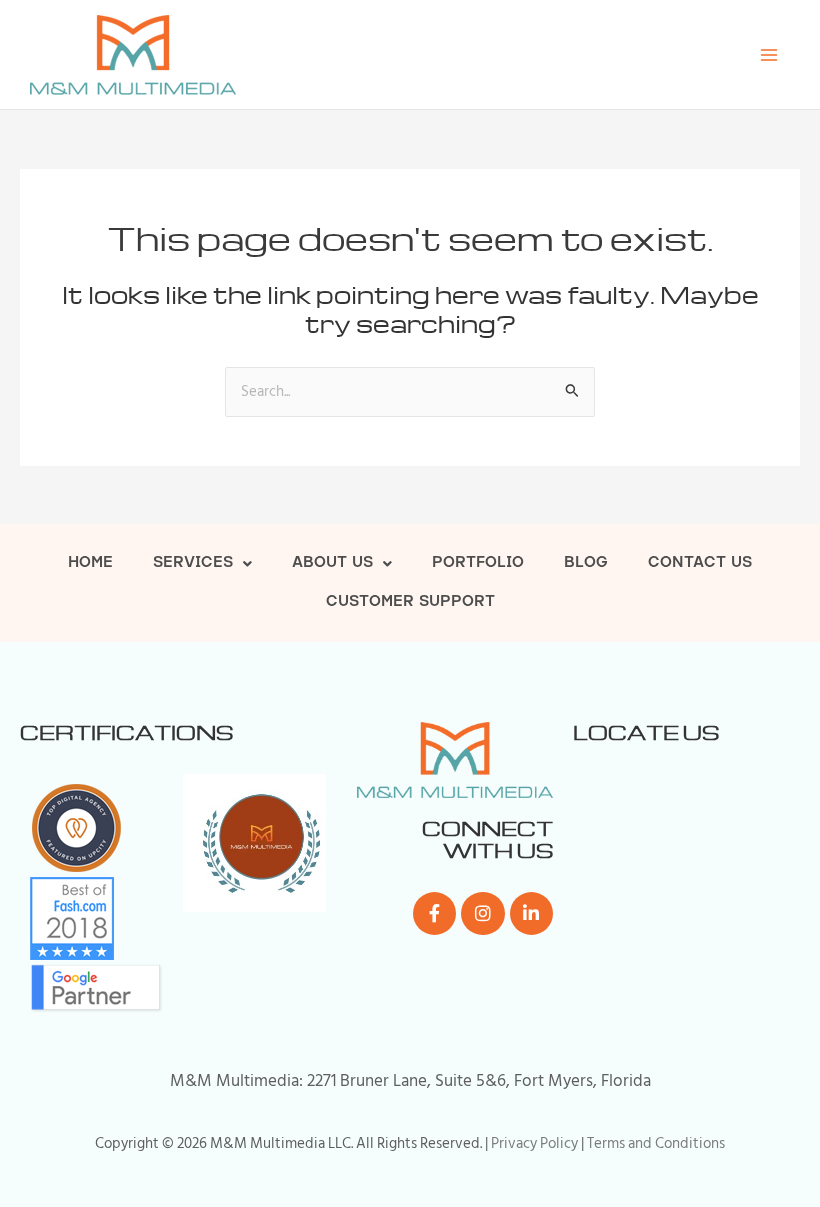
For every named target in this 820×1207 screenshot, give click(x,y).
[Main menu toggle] (769, 55)
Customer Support (410, 602)
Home (90, 563)
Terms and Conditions (656, 1143)
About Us (332, 563)
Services (193, 563)
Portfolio (478, 563)
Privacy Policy (534, 1143)
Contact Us (700, 563)
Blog (586, 563)
